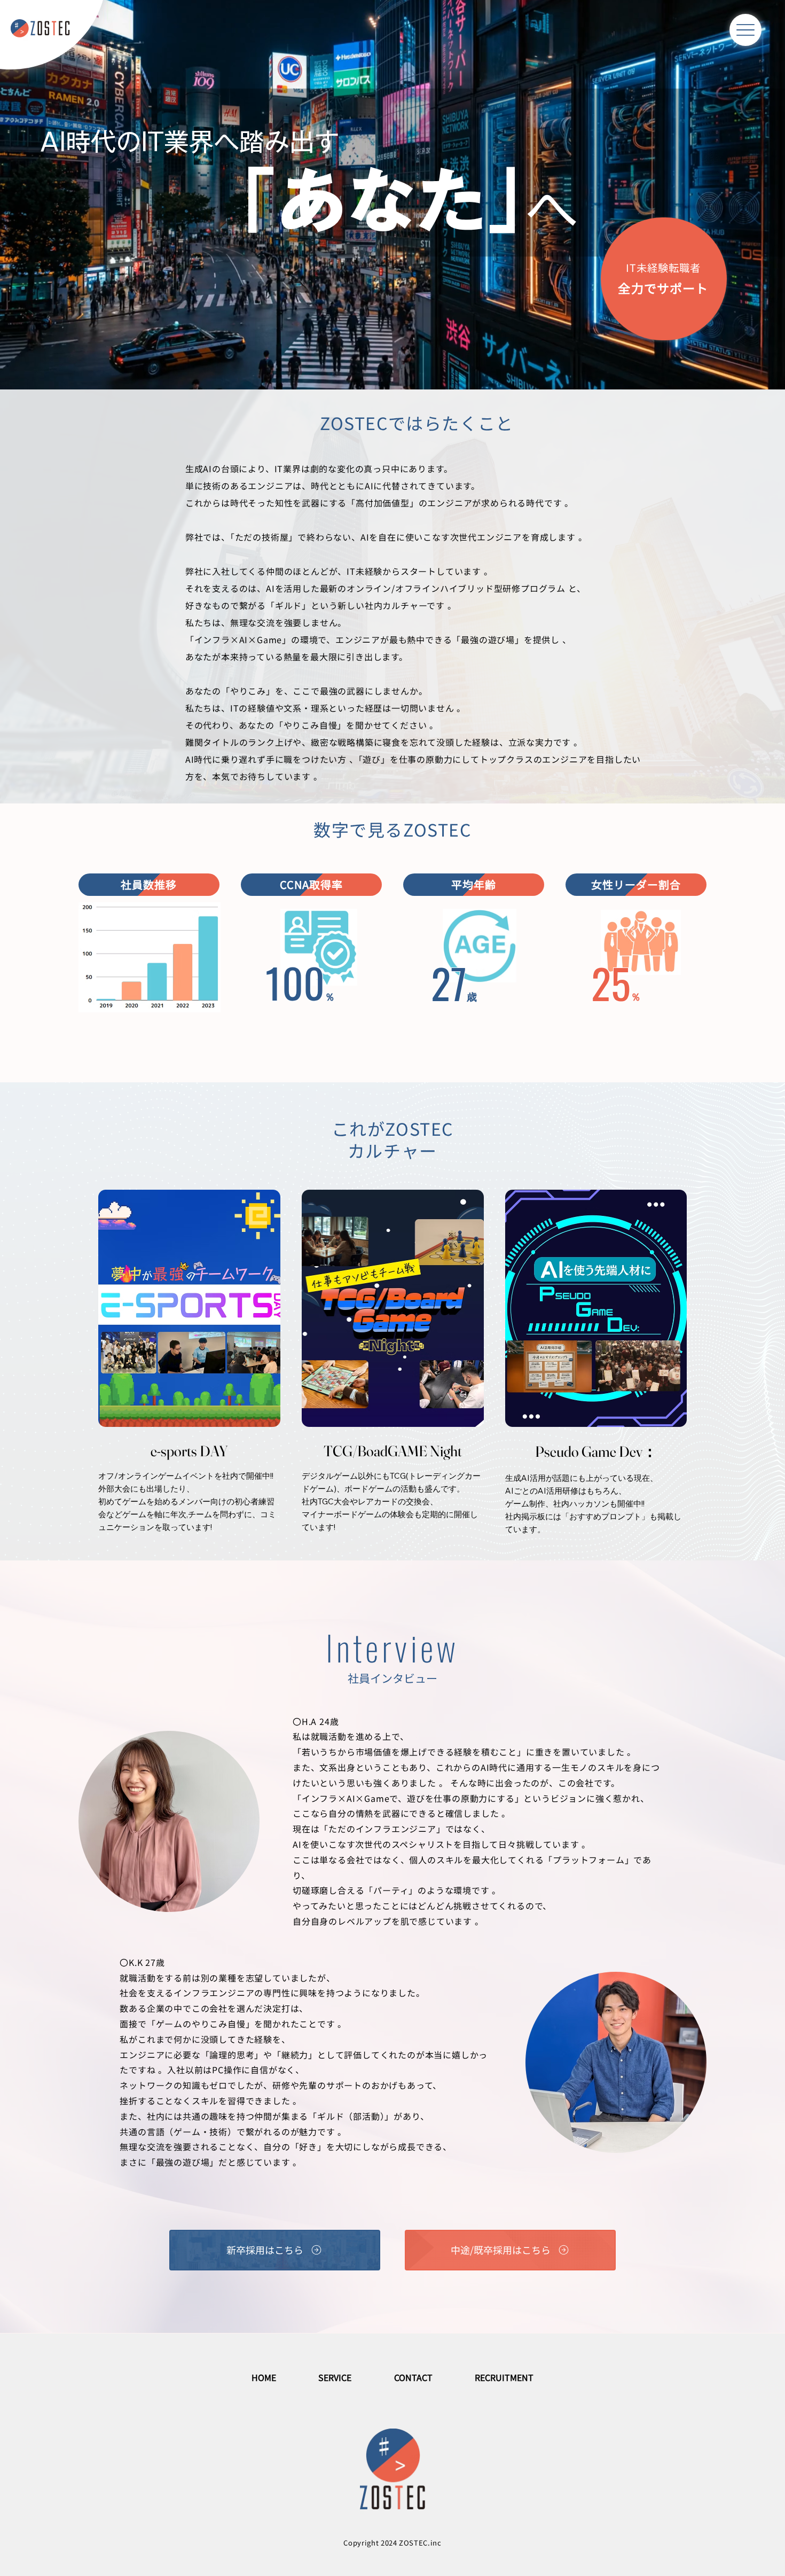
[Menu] (745, 30)
